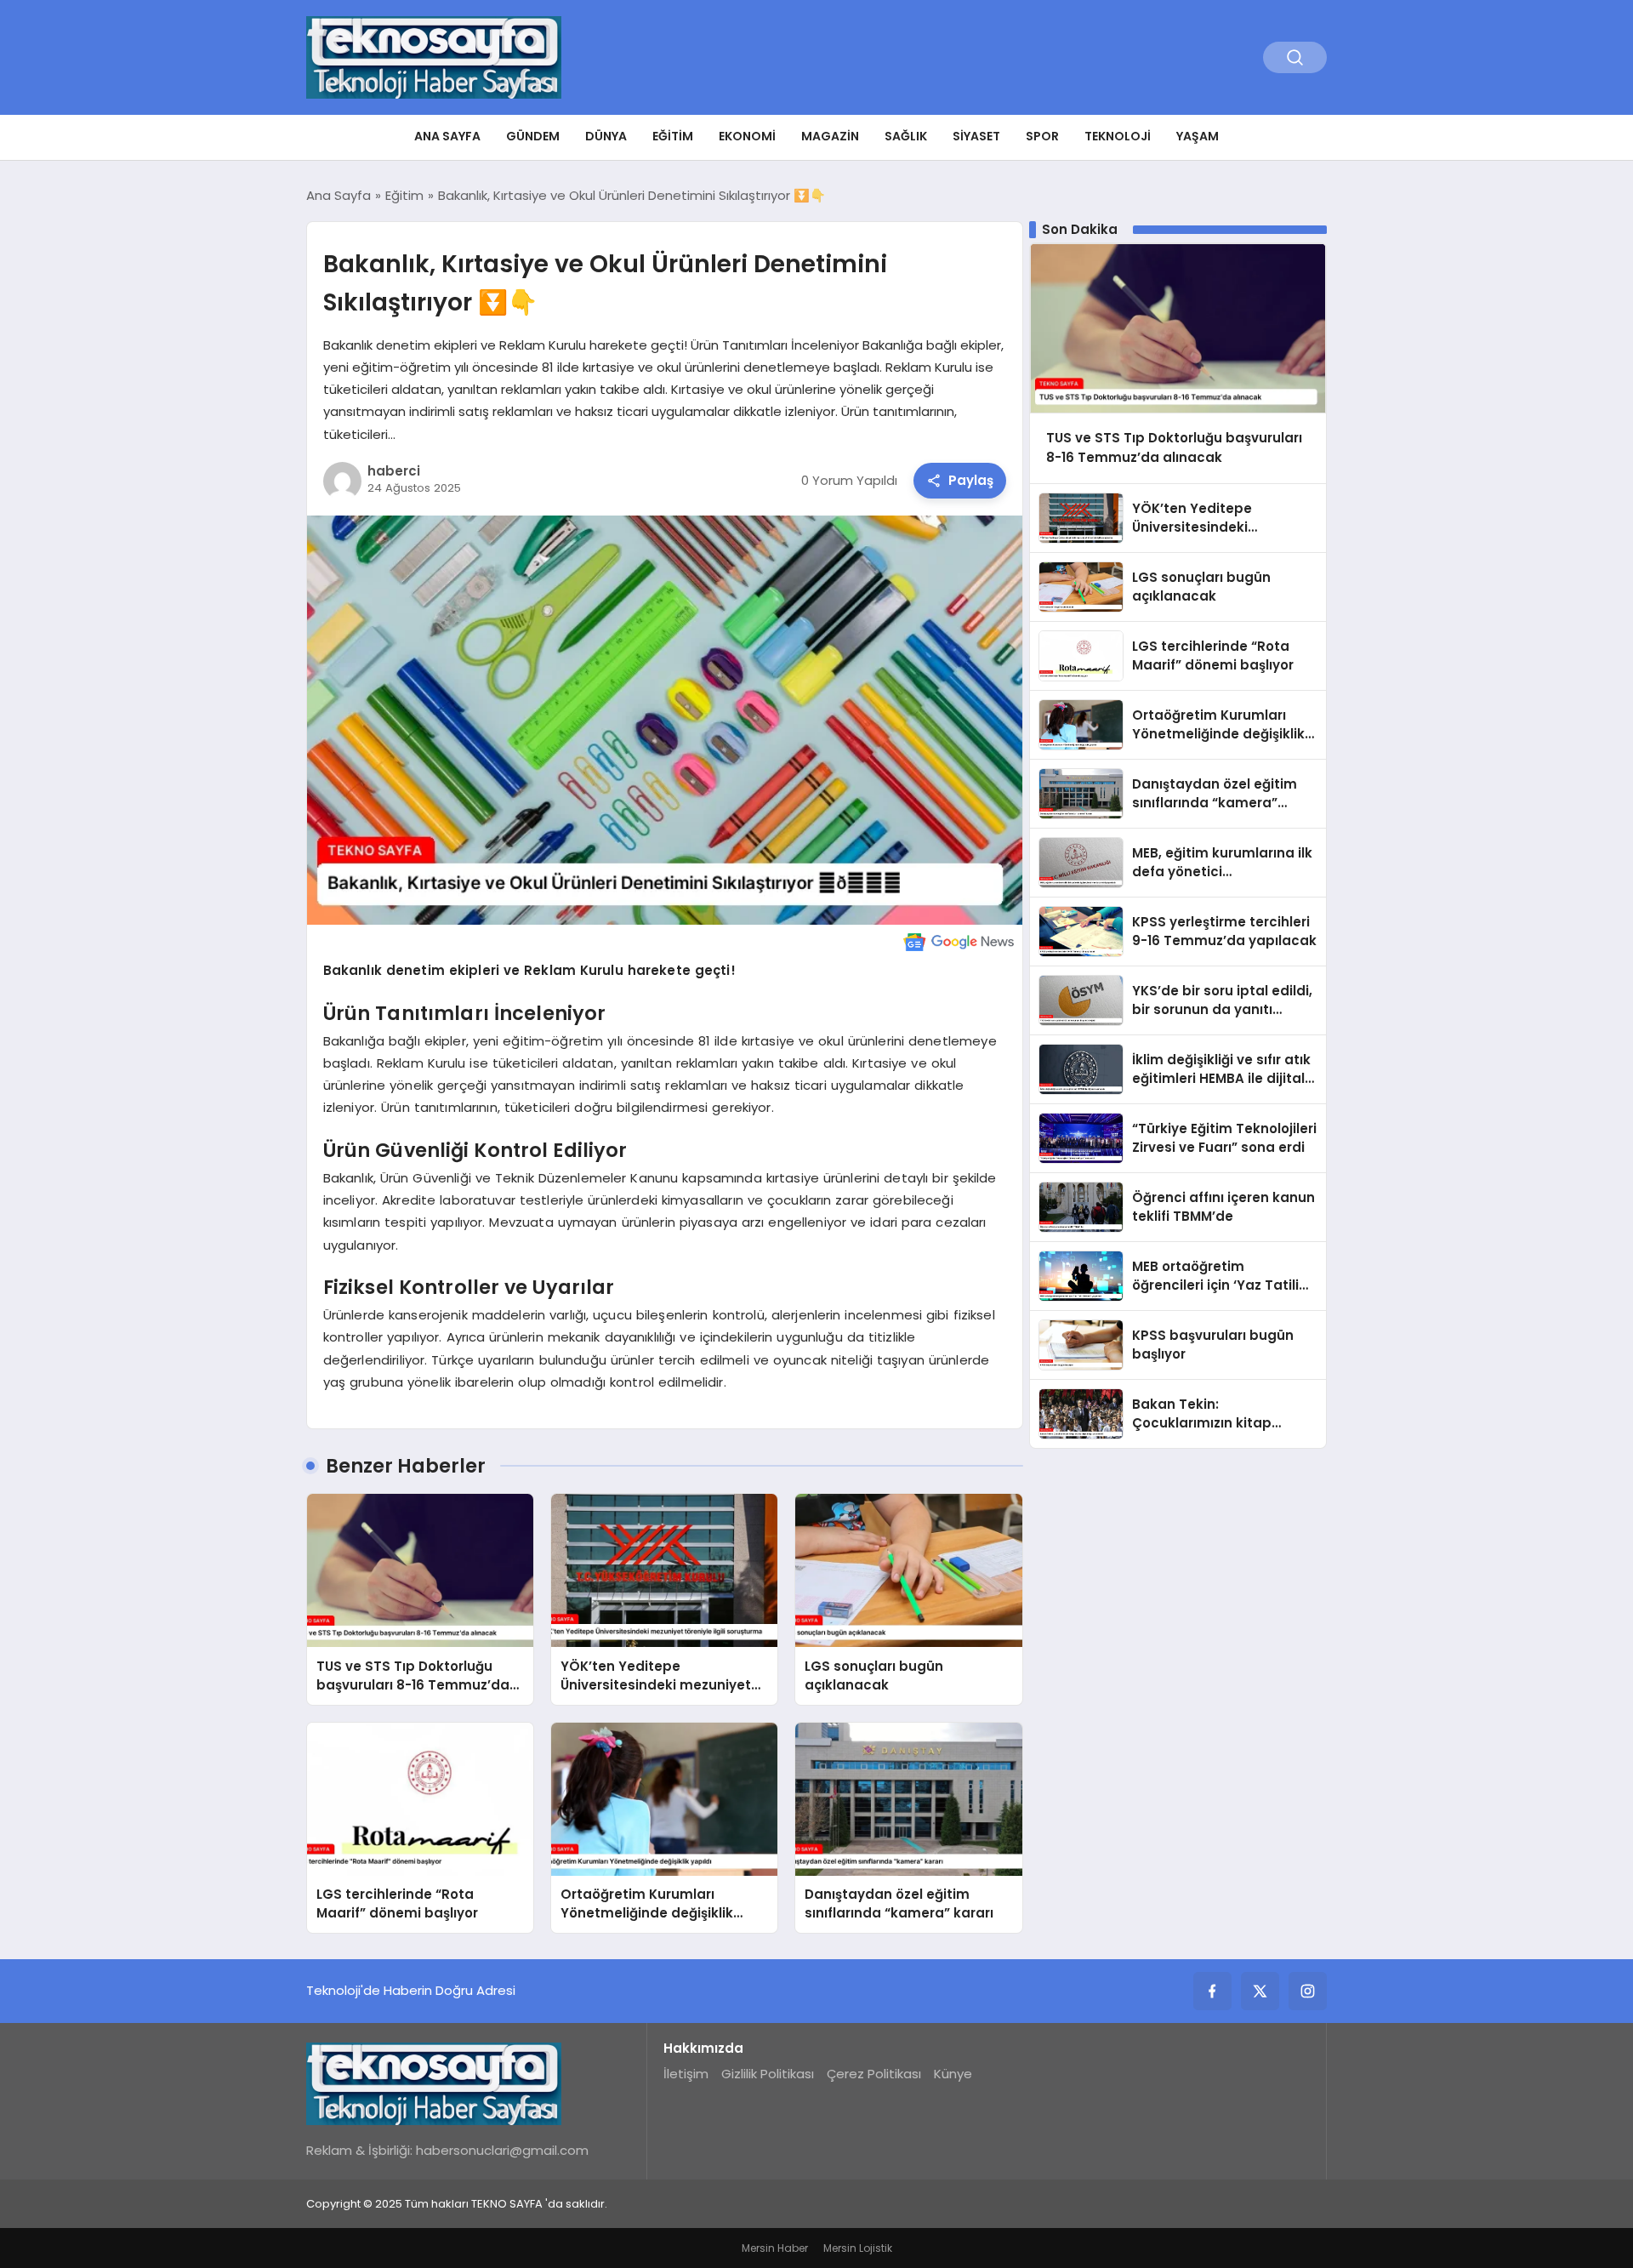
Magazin (830, 136)
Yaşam (1198, 136)
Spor (1042, 136)
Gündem (533, 136)
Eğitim (673, 136)
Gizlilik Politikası (768, 2074)
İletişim (686, 2074)
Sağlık (906, 136)
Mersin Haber (775, 2248)
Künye (953, 2074)
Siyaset (976, 136)
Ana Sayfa (447, 136)
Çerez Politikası (874, 2074)
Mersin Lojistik (858, 2248)
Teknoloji (1118, 136)
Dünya (606, 136)
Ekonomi (747, 136)
